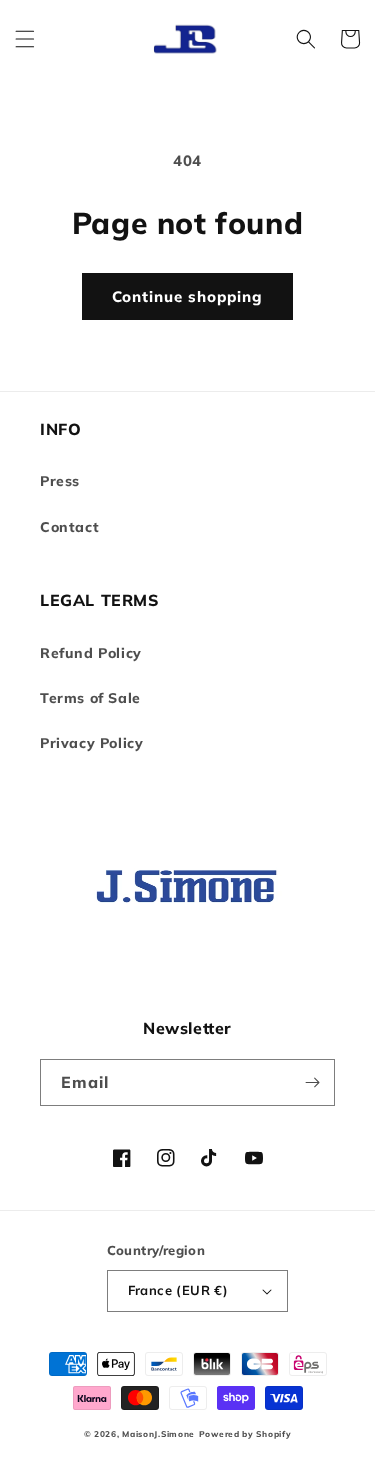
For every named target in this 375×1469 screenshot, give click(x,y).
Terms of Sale (90, 698)
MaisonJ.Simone (158, 1434)
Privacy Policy (91, 743)
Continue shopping (187, 296)
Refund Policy (91, 653)
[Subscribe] (312, 1082)
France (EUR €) (178, 1290)
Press (60, 481)
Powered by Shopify (245, 1434)
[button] (25, 39)
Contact (69, 527)
